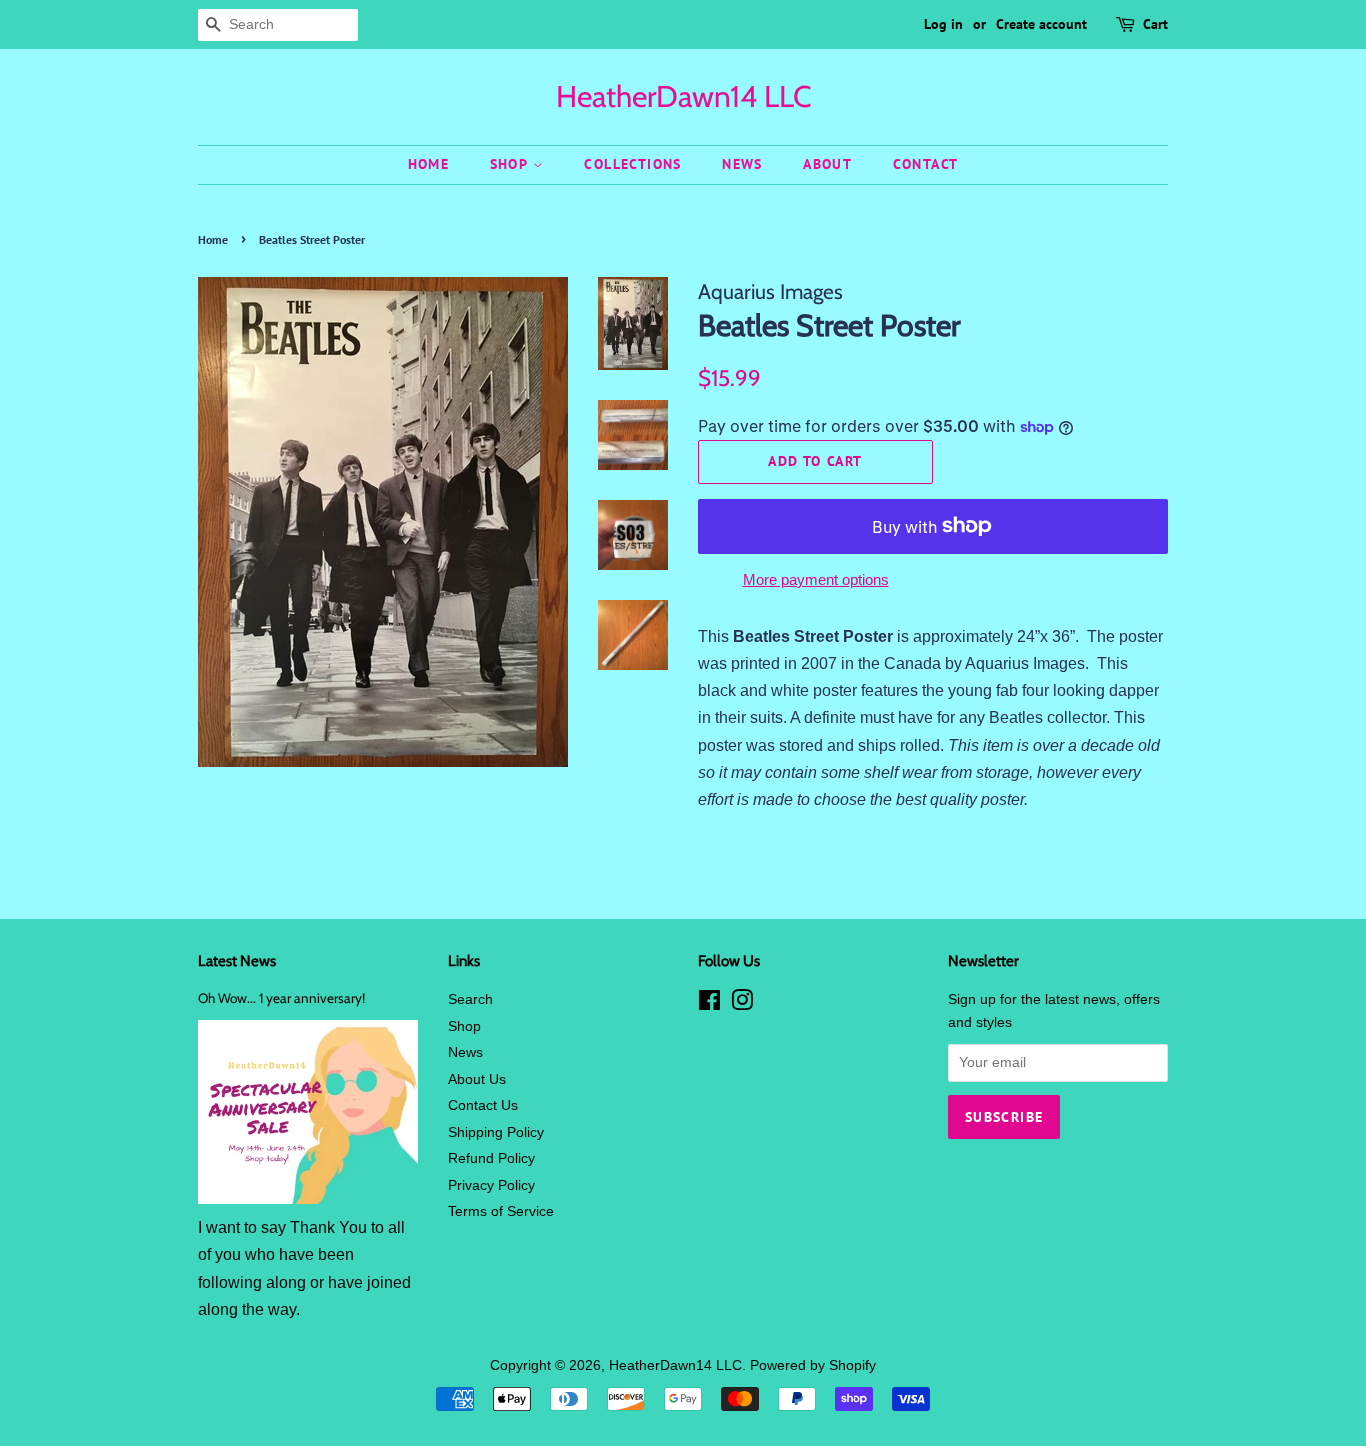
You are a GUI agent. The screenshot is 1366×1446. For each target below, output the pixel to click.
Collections (632, 164)
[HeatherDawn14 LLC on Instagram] (742, 1004)
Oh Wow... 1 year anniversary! (281, 998)
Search (470, 999)
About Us (477, 1079)
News (742, 164)
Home (429, 164)
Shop (511, 164)
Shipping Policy (496, 1132)
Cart (1155, 24)
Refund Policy (491, 1158)
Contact (926, 164)
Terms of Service (501, 1211)
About (827, 164)
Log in (943, 24)
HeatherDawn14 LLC (683, 97)
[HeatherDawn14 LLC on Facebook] (709, 1004)
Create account (1041, 24)
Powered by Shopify (813, 1365)
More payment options (816, 579)
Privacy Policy (491, 1185)
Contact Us (483, 1105)
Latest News (237, 961)
